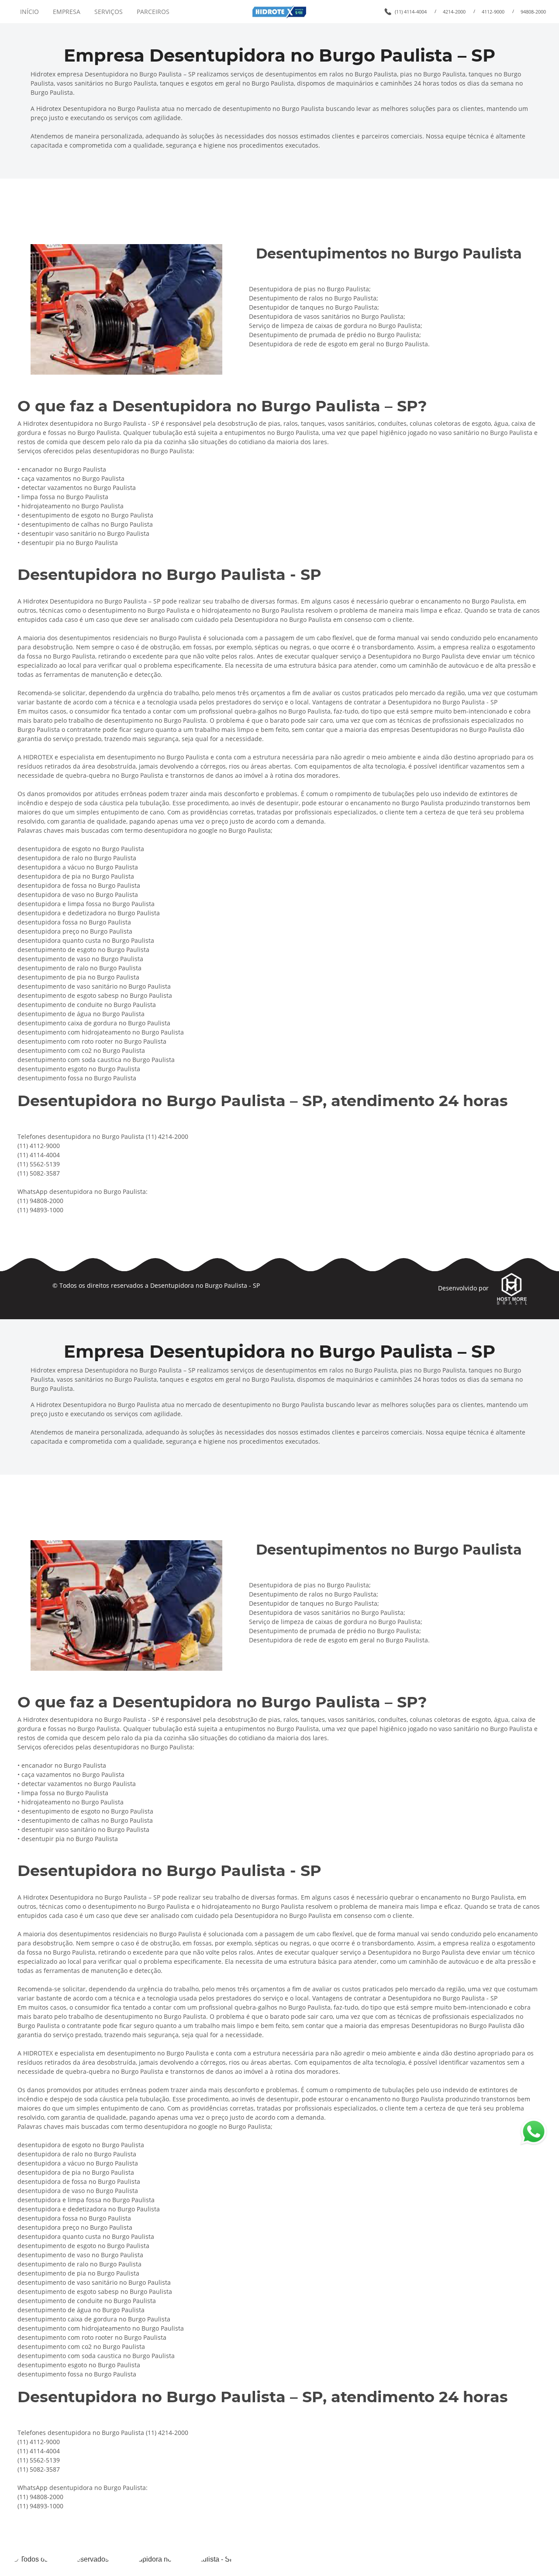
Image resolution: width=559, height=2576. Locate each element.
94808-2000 (533, 12)
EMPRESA (67, 12)
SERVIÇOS (109, 12)
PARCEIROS (153, 12)
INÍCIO (29, 12)
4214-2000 (454, 12)
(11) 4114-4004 (411, 12)
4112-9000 (493, 12)
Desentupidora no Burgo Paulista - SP (205, 1285)
